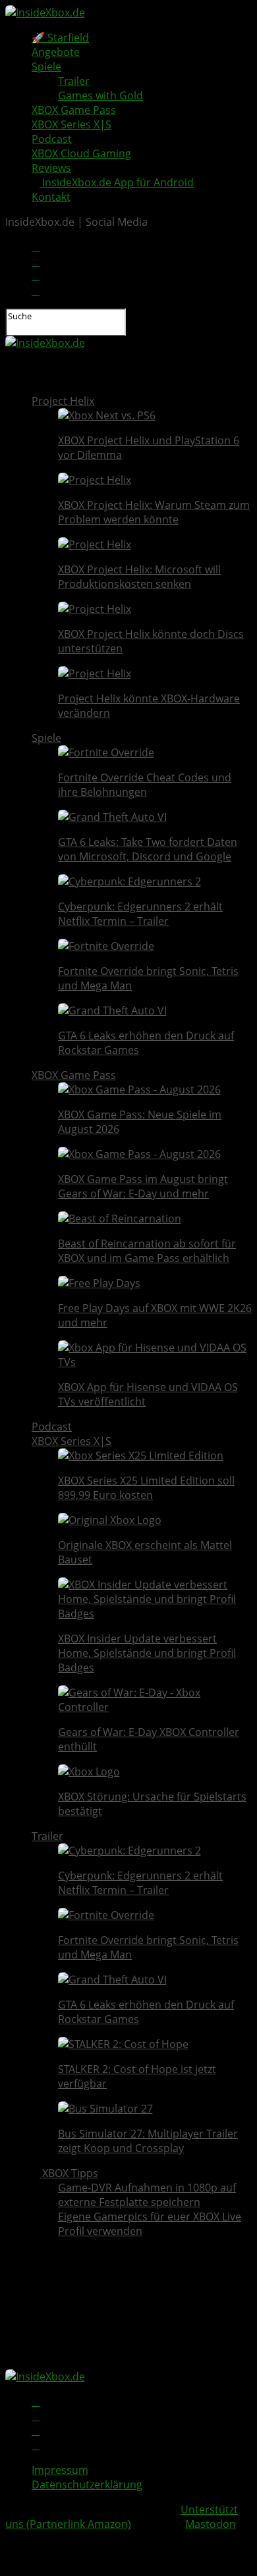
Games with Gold (100, 95)
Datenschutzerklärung (87, 2484)
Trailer (74, 81)
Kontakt (51, 197)
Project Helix (63, 401)
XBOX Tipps (69, 2173)
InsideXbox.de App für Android (117, 182)
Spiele (46, 66)
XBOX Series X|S (71, 124)
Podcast (52, 139)
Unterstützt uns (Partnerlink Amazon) (122, 2517)
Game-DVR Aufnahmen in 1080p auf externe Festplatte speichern (147, 2195)
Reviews (51, 168)
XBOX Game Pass (74, 110)
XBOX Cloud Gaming (81, 153)
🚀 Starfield (60, 38)
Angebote (56, 52)
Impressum (60, 2470)
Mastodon (211, 2524)
